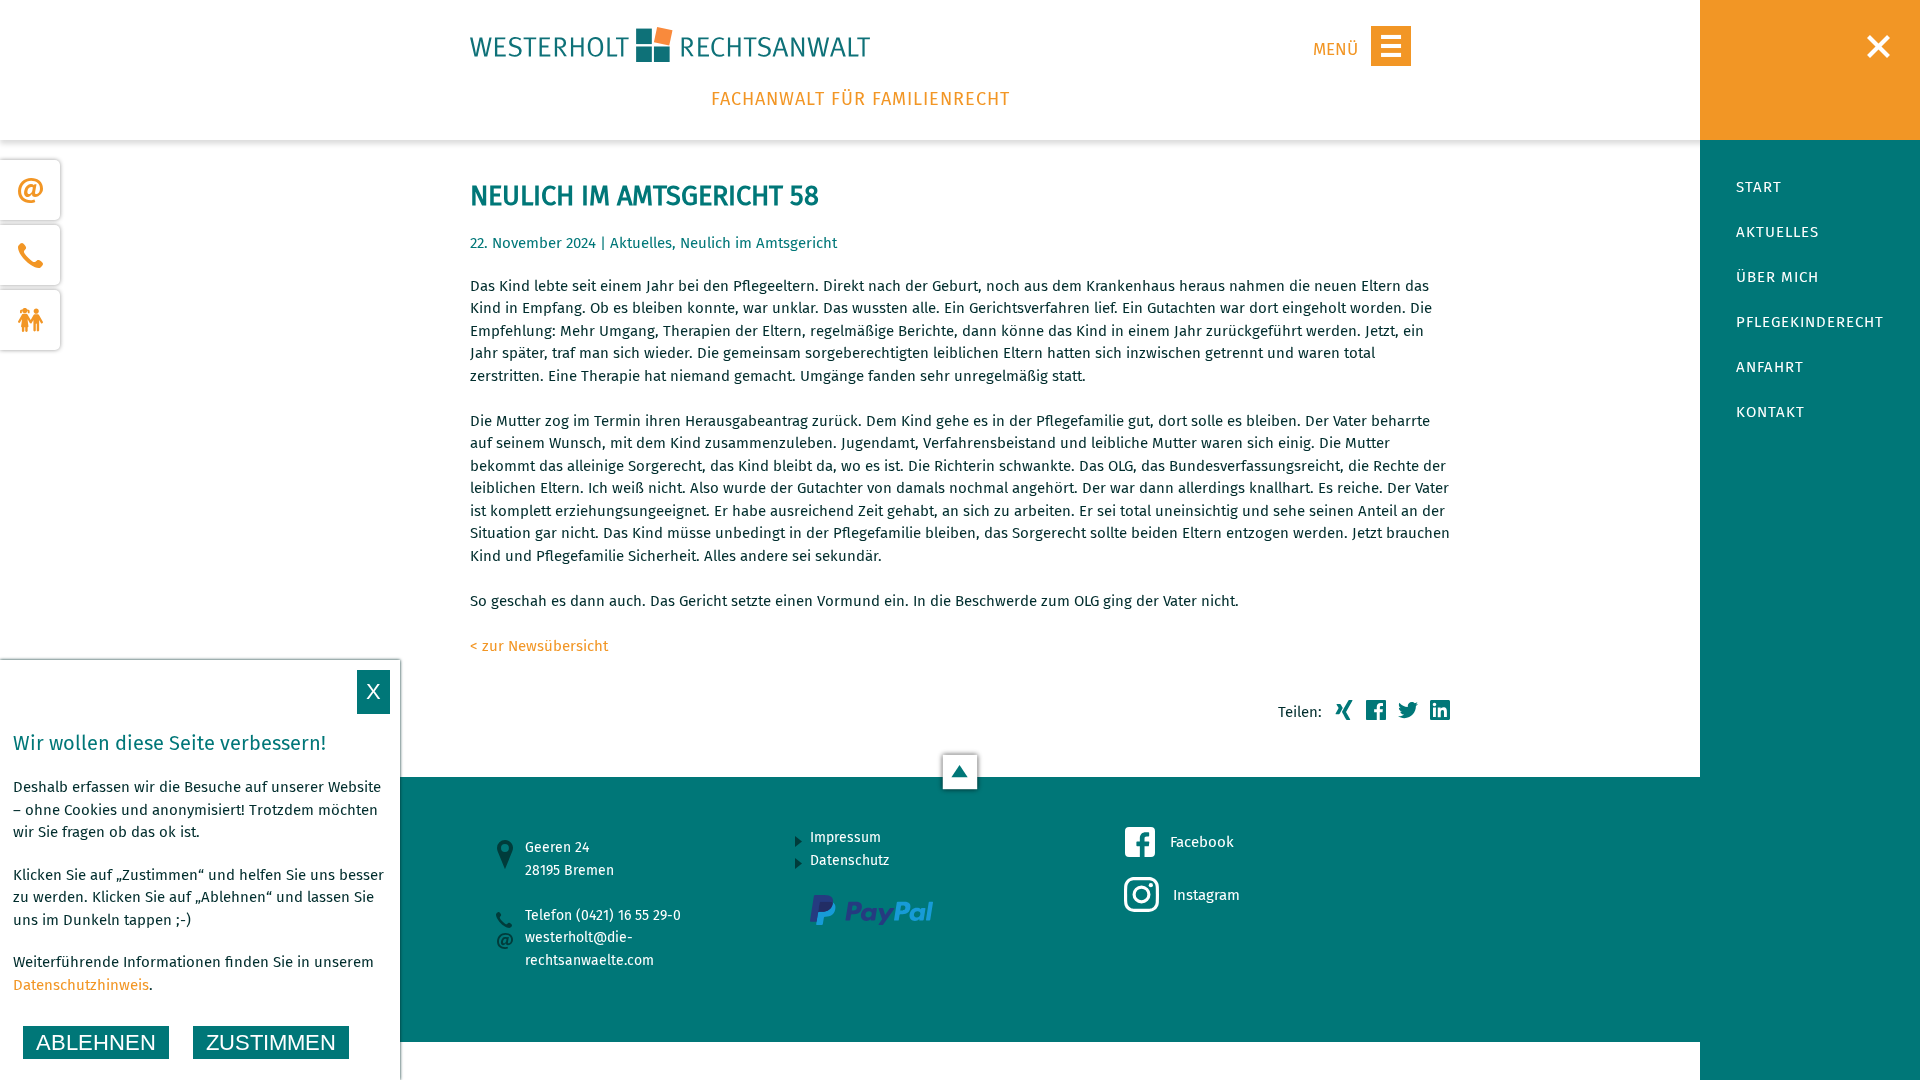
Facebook (1202, 842)
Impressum (845, 837)
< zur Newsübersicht (539, 646)
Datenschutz (849, 860)
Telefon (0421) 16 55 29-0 (603, 915)
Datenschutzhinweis (81, 985)
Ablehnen (96, 1042)
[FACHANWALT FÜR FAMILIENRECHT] (670, 49)
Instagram (1206, 895)
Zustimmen (271, 1042)
